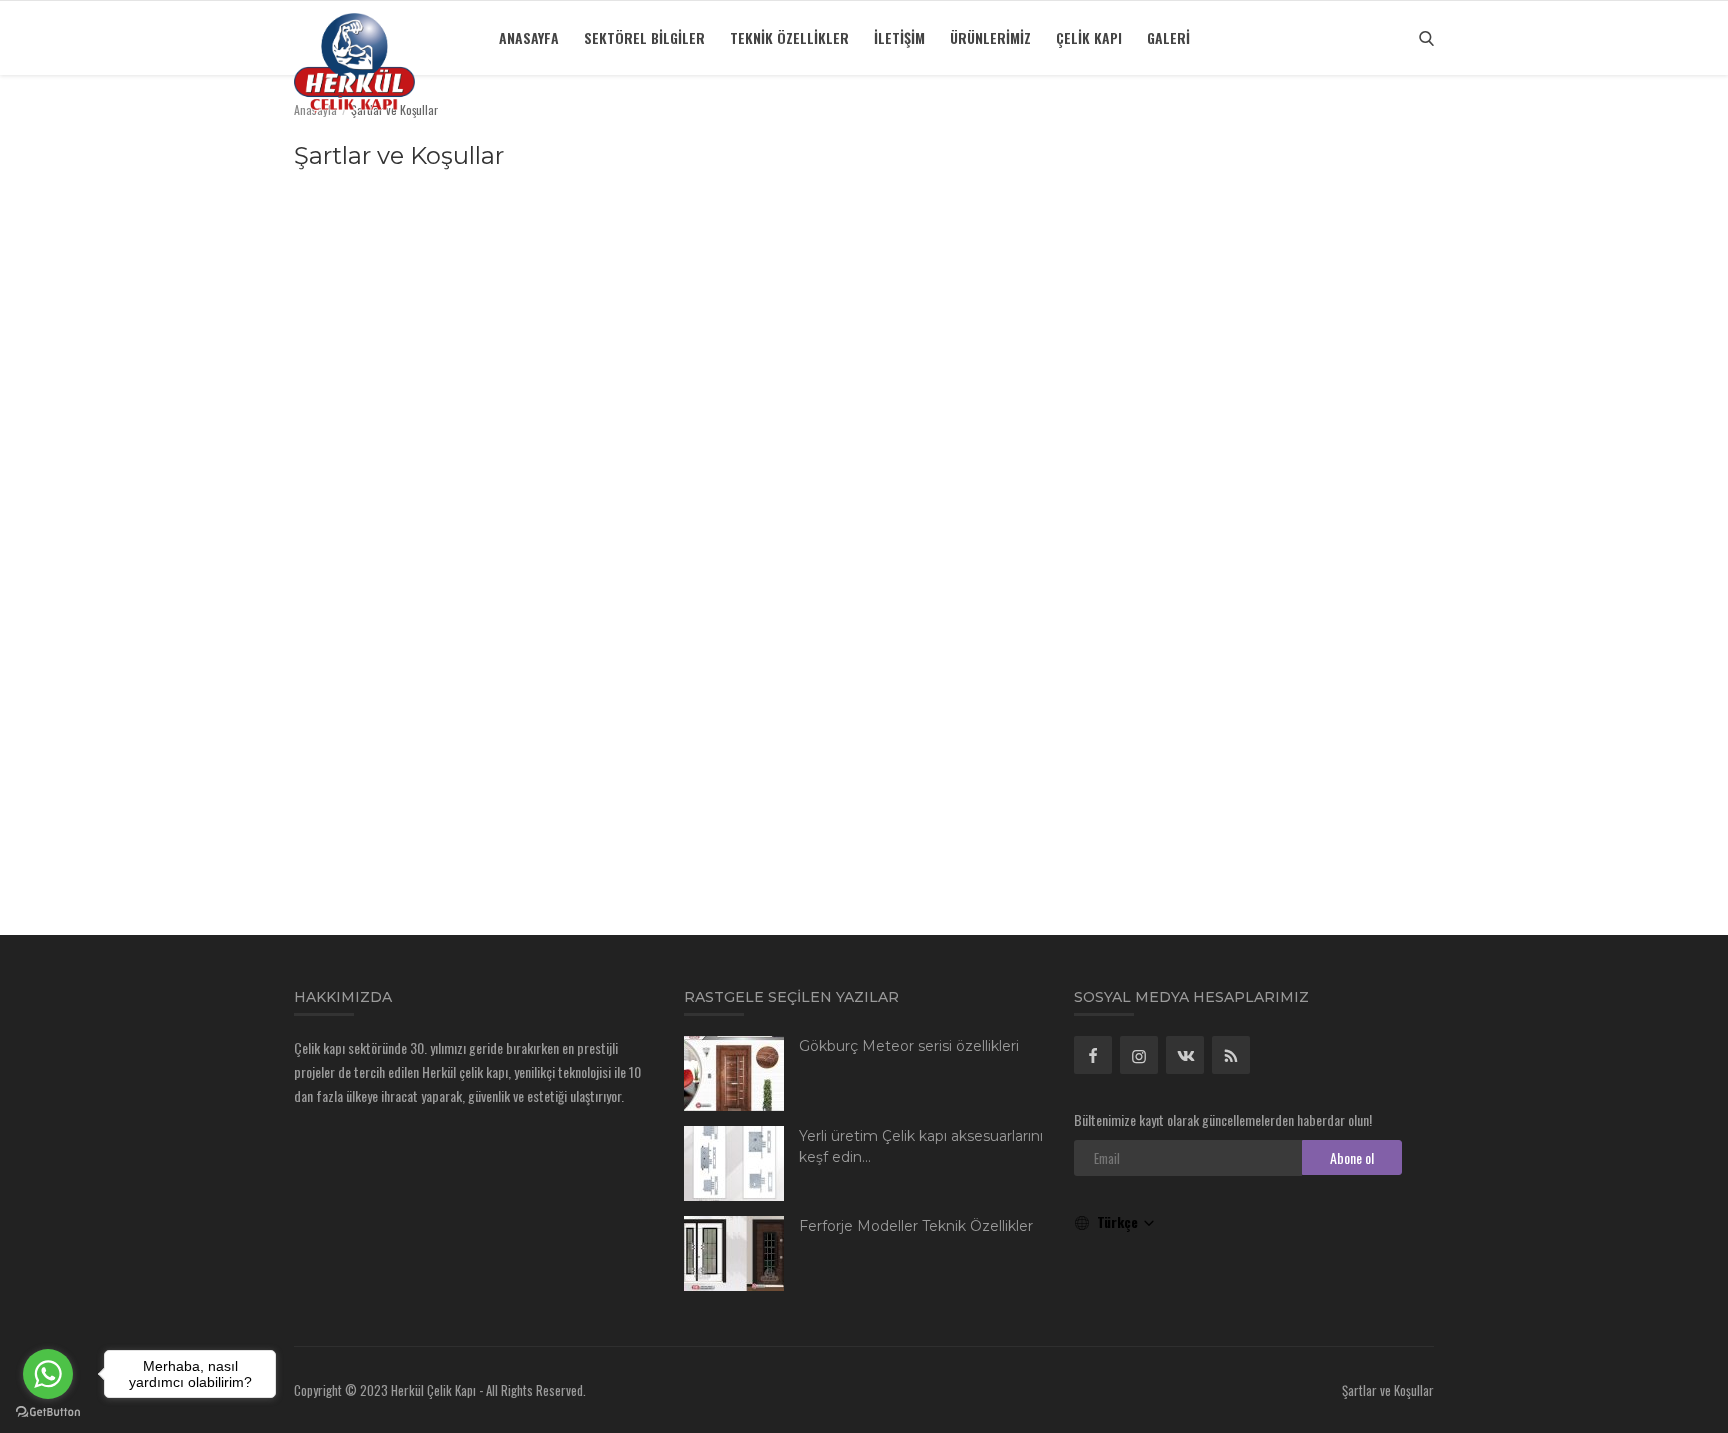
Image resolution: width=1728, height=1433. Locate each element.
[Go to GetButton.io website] (48, 1412)
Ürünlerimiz (990, 37)
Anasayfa (529, 37)
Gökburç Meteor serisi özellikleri (909, 1046)
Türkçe (1119, 1221)
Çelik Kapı (1089, 37)
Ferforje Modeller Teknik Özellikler (916, 1226)
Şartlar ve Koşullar (1388, 1390)
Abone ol (1352, 1157)
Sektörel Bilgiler (644, 37)
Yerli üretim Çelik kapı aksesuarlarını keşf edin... (921, 1146)
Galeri (1168, 37)
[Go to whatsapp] (48, 1374)
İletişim (899, 37)
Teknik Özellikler (789, 37)
